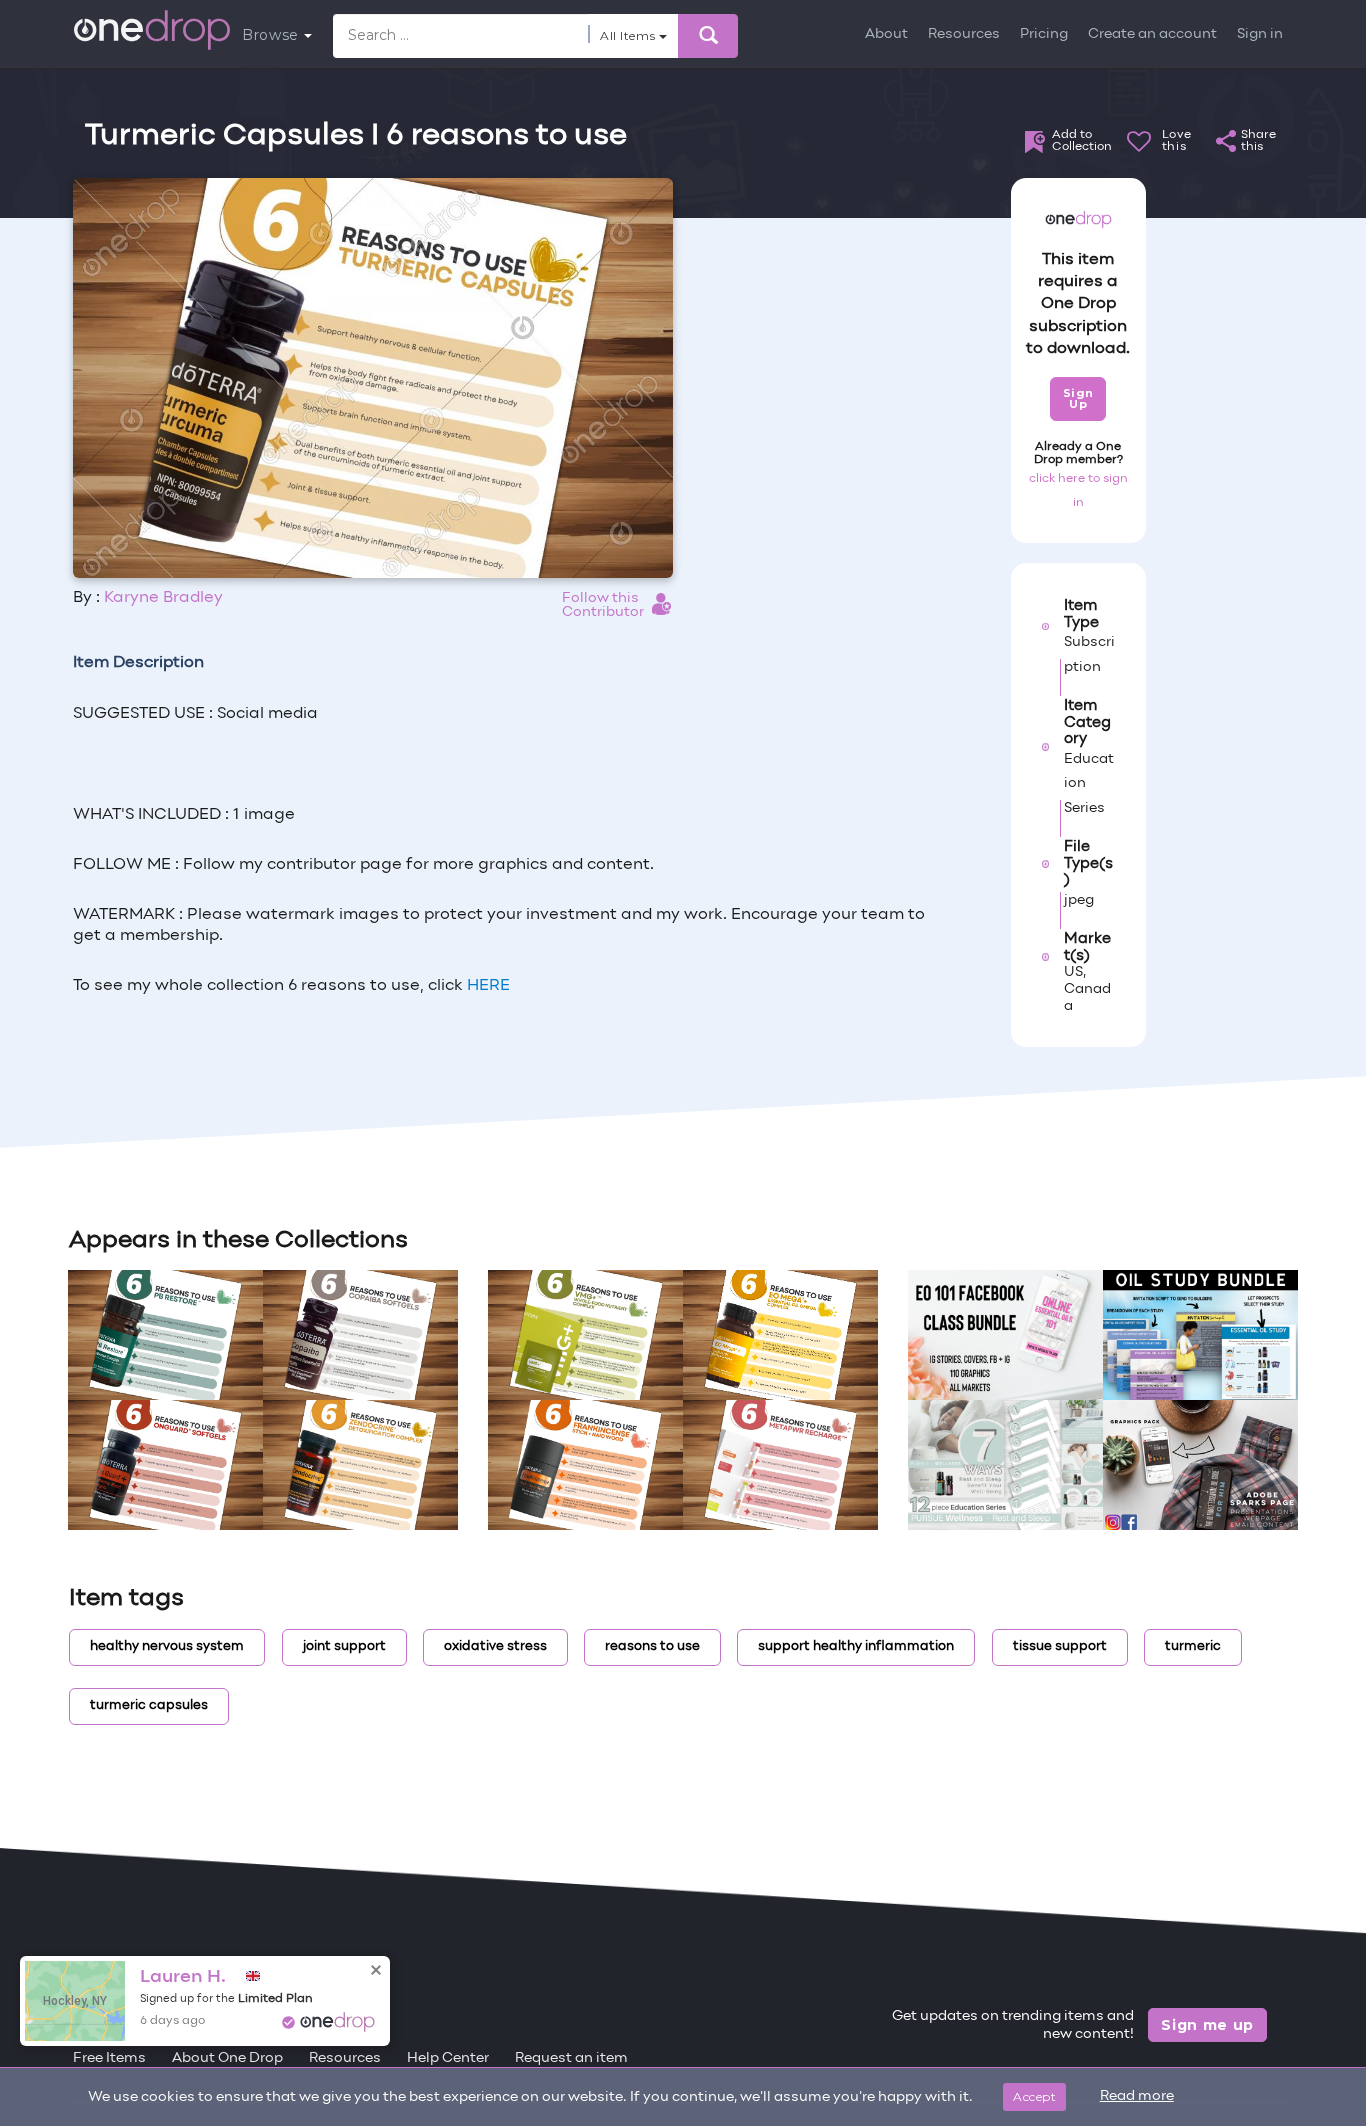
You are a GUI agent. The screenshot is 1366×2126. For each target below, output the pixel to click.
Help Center (448, 2058)
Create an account (1152, 34)
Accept (1034, 2096)
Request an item (571, 2058)
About (886, 34)
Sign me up (1207, 2025)
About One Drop (227, 2058)
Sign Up (1078, 398)
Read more (1137, 2096)
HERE (488, 986)
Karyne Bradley (163, 598)
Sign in (1260, 34)
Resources (964, 34)
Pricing (1044, 34)
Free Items (109, 2058)
